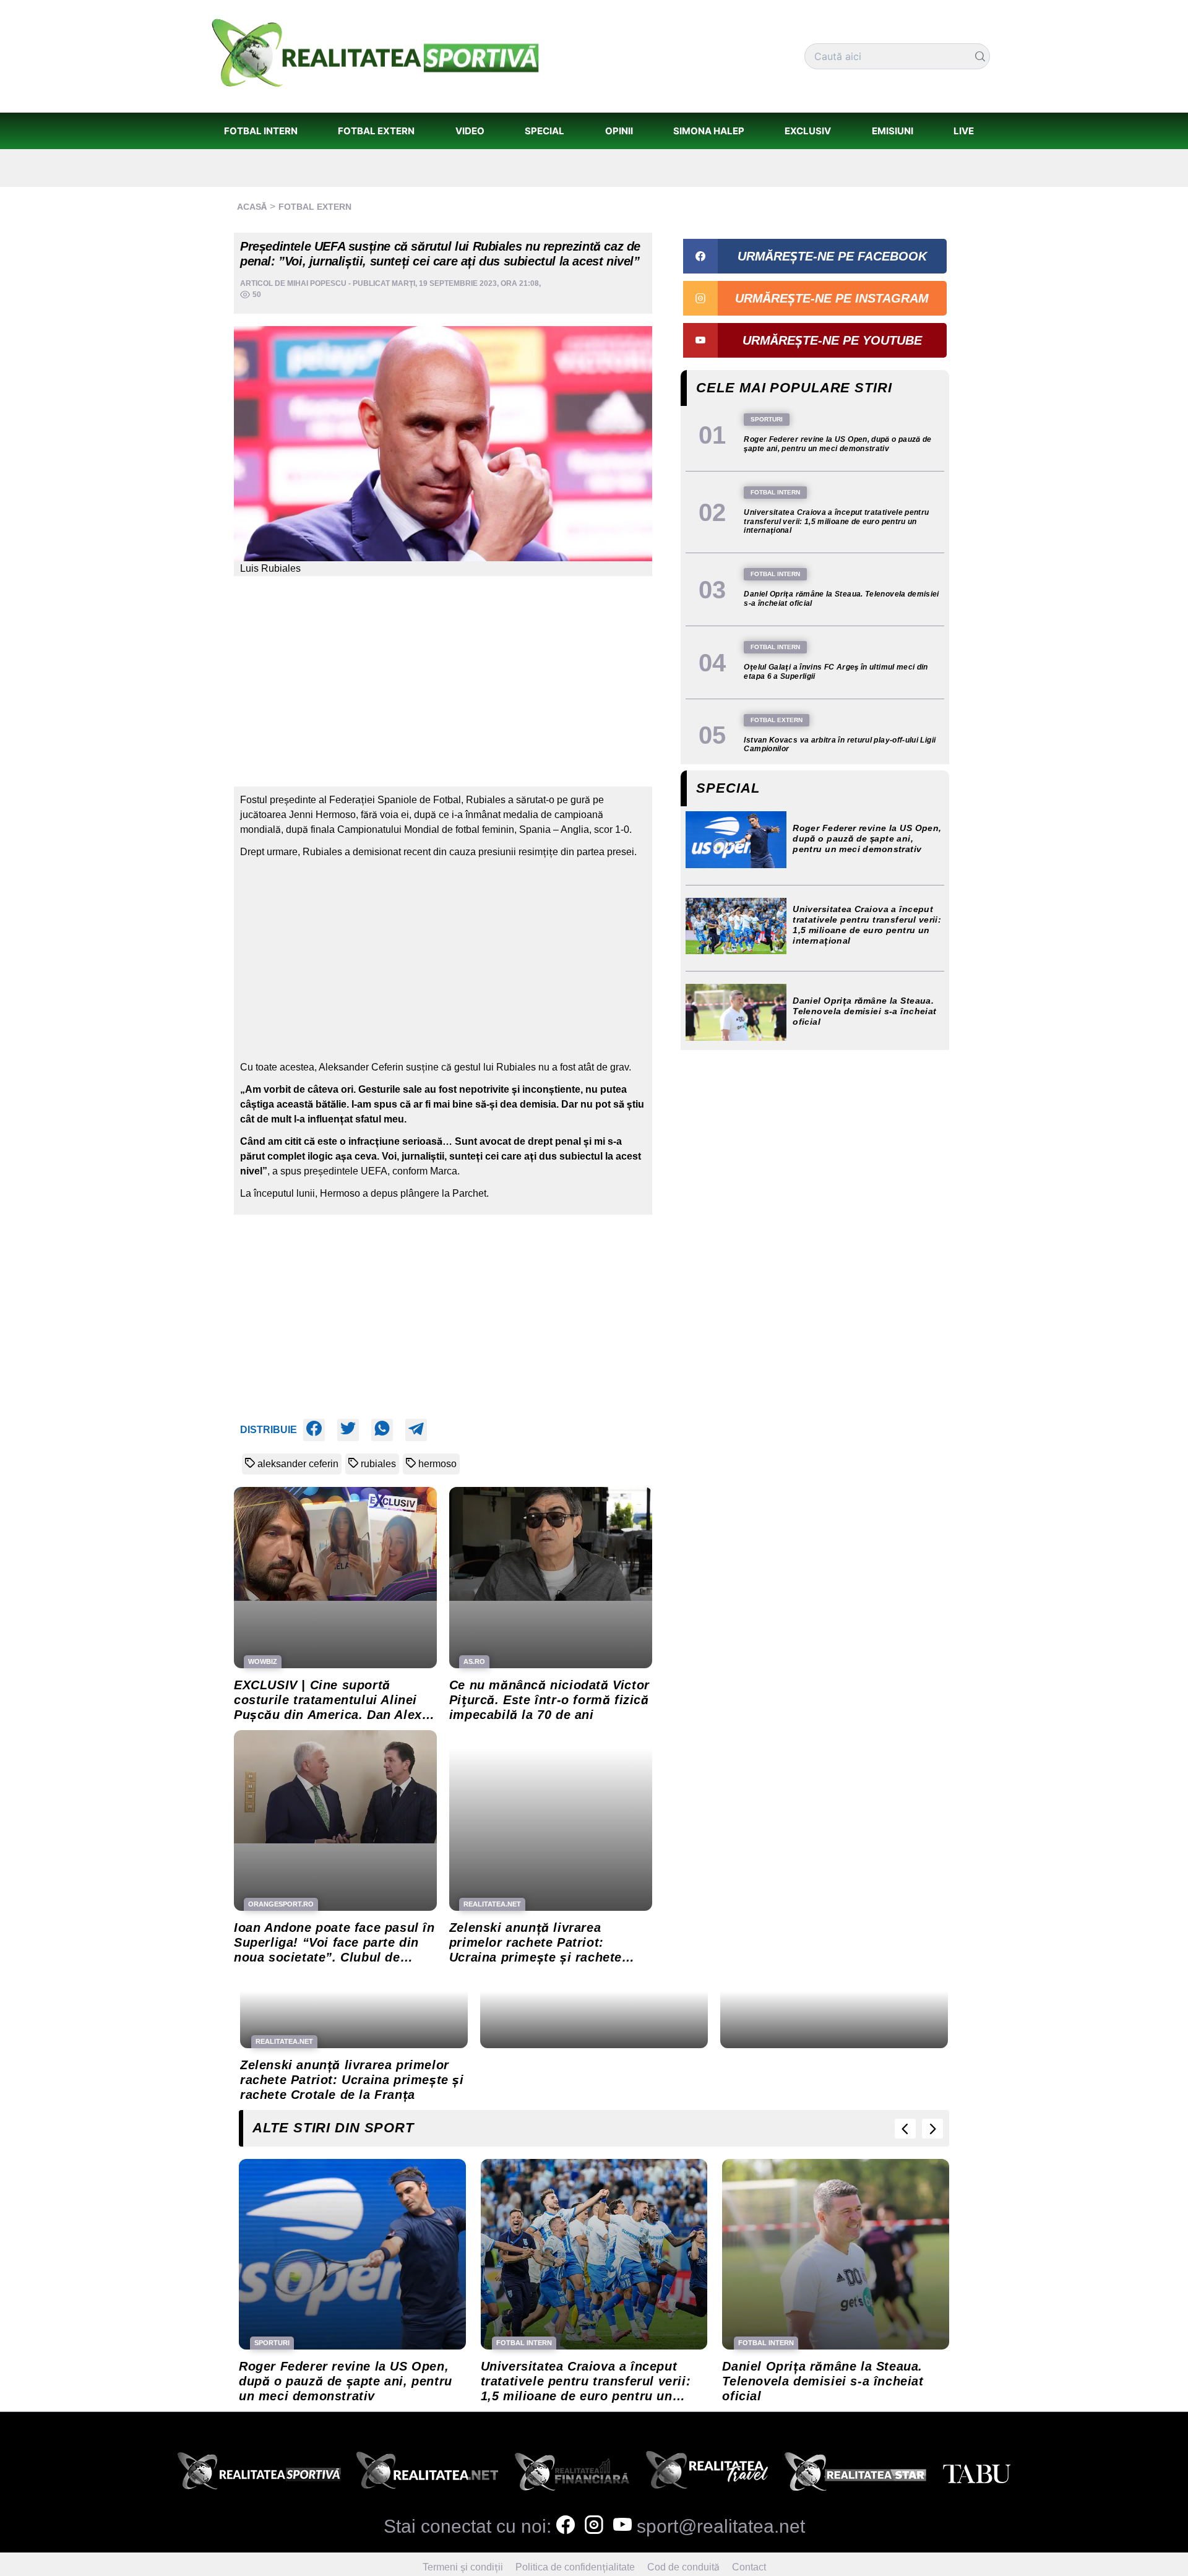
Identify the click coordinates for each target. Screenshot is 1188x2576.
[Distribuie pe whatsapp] (382, 1430)
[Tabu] (976, 2475)
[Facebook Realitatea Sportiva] (566, 2526)
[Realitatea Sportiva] (259, 2475)
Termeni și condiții (463, 2567)
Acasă (252, 207)
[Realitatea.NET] (427, 2475)
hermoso (437, 1464)
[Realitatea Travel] (707, 2475)
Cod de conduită (683, 2567)
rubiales (378, 1464)
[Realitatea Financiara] (572, 2475)
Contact (749, 2567)
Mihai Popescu (317, 283)
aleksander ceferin (298, 1464)
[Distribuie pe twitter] (348, 1430)
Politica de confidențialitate (575, 2567)
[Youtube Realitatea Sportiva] (622, 2526)
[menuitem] (260, 131)
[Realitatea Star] (856, 2475)
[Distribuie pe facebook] (314, 1430)
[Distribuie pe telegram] (416, 1430)
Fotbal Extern (315, 207)
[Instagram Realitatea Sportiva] (594, 2526)
